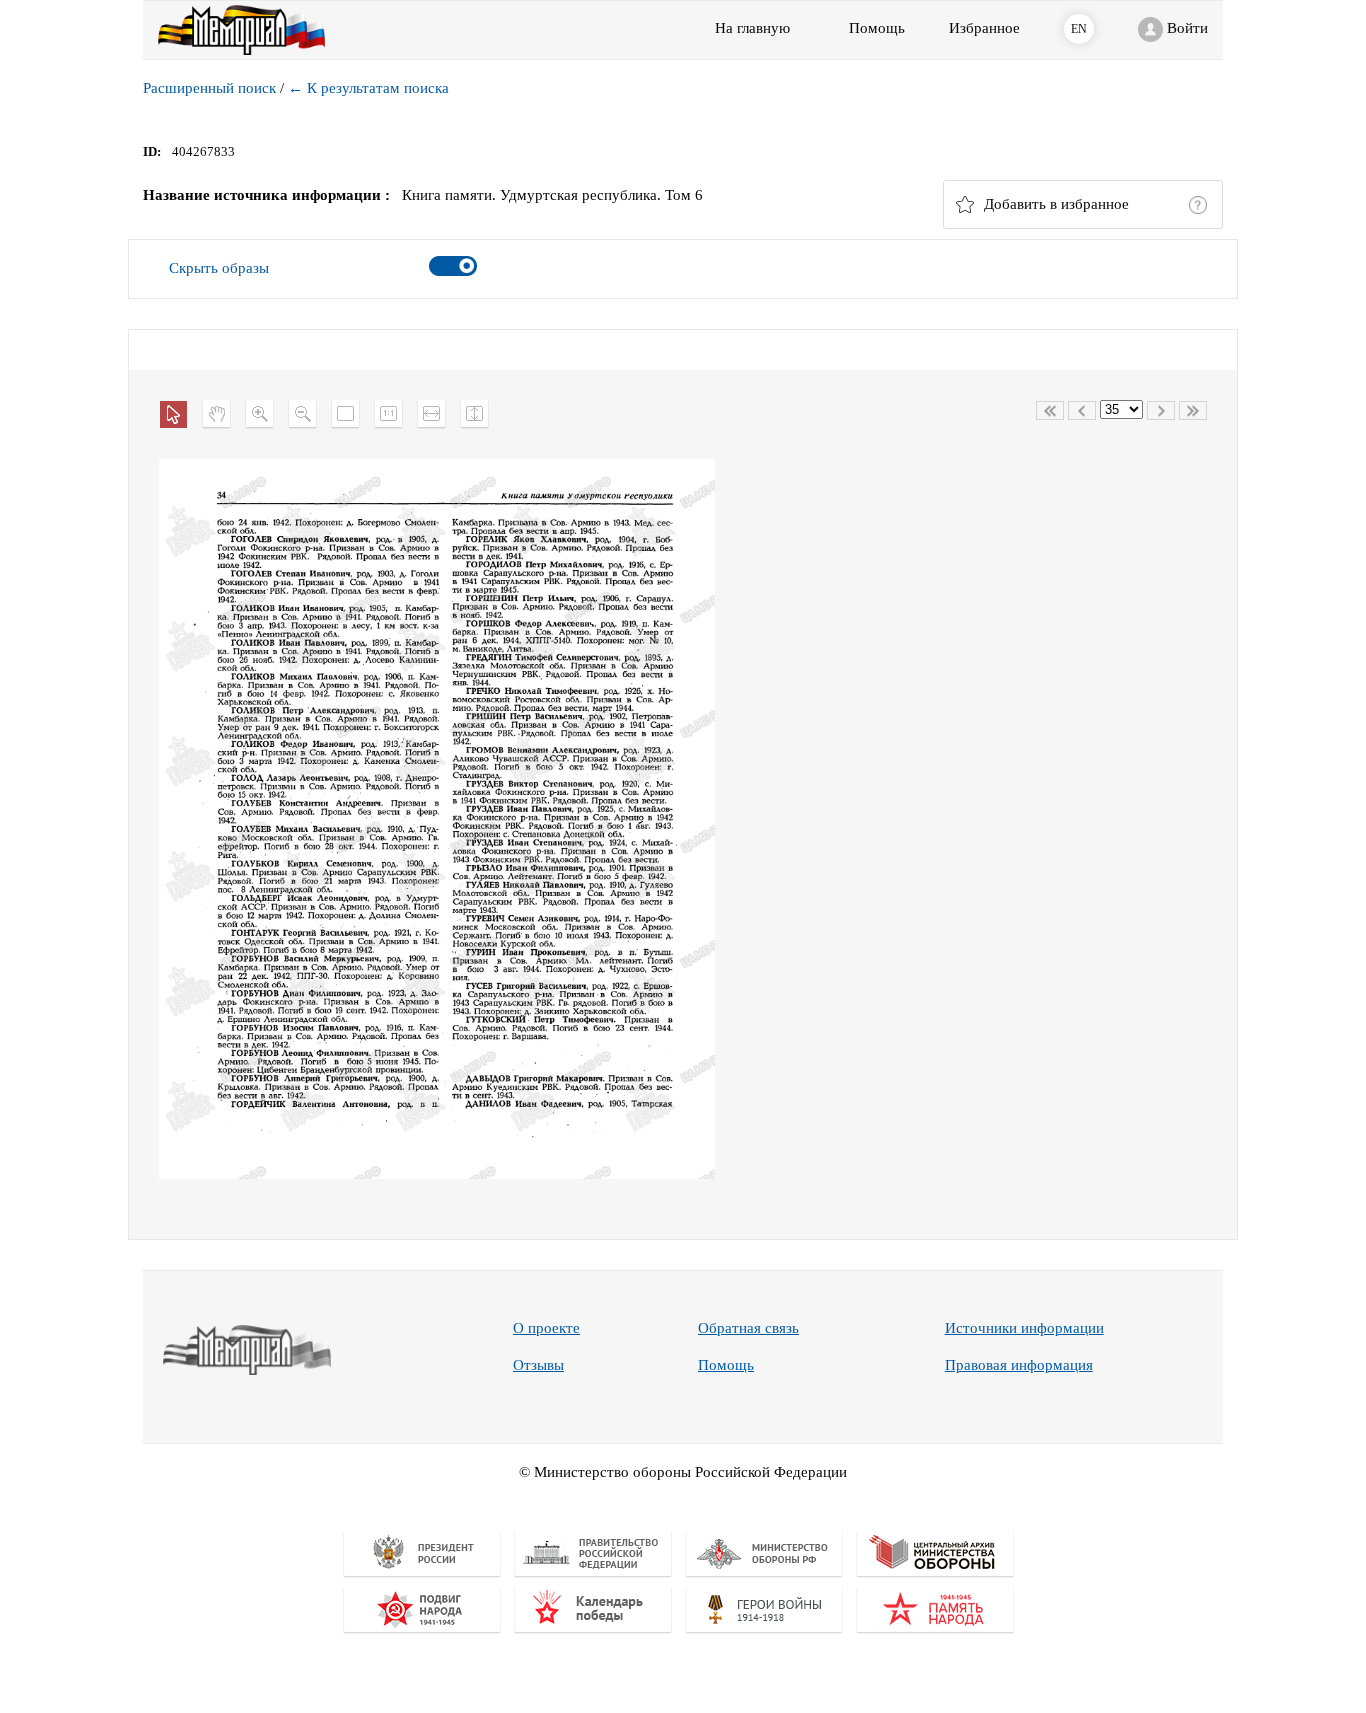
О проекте (546, 1328)
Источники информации (1024, 1328)
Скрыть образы (219, 268)
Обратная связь (748, 1328)
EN (1079, 29)
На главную (752, 28)
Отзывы (538, 1365)
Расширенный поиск (209, 88)
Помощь (726, 1365)
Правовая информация (1019, 1365)
